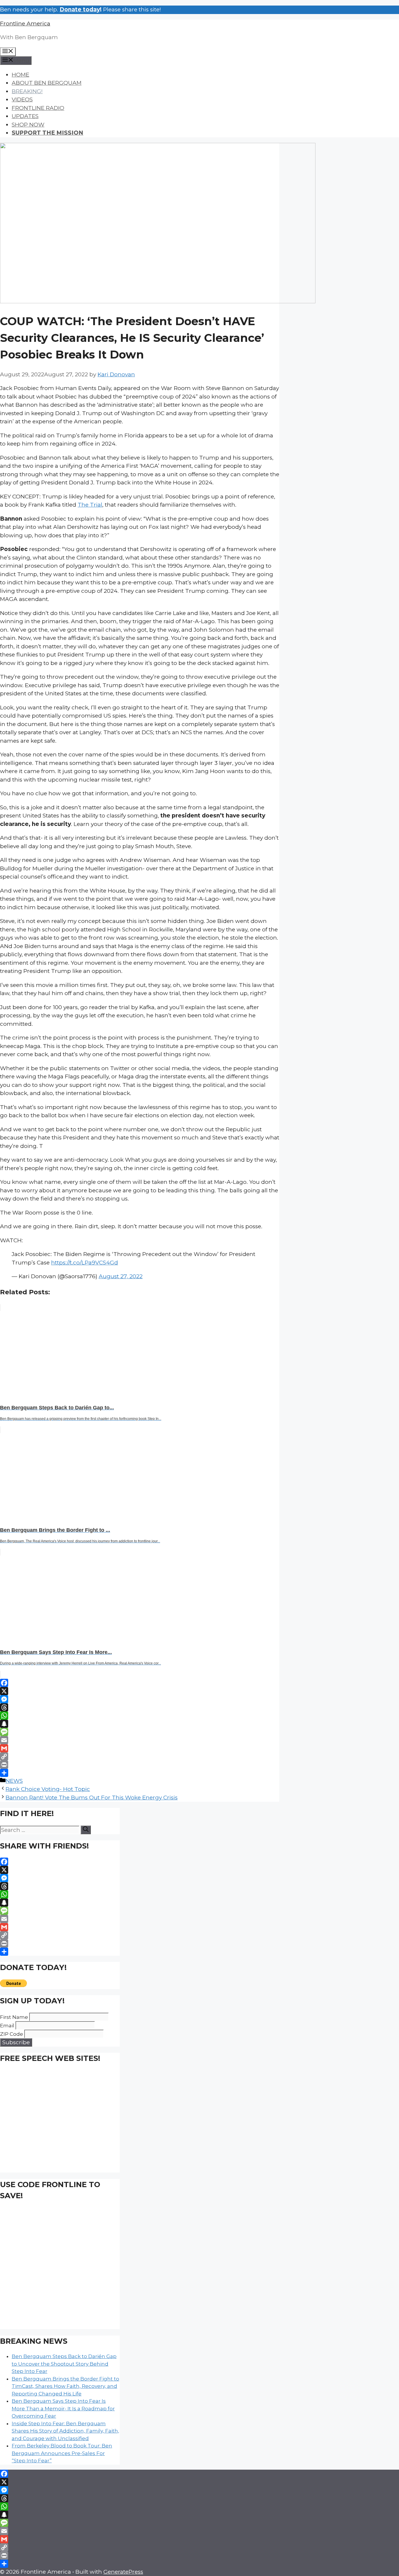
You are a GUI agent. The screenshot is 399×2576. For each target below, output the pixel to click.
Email (7, 2026)
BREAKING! (27, 91)
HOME (20, 75)
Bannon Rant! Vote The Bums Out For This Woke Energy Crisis (92, 1798)
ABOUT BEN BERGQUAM (47, 83)
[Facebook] (140, 1683)
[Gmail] (140, 1748)
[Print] (140, 1765)
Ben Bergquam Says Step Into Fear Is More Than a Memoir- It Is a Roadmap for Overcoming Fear (63, 2408)
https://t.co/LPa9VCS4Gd (85, 1263)
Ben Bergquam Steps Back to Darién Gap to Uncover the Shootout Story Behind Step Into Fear (64, 2364)
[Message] (140, 1732)
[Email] (140, 1740)
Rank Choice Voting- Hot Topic (48, 1789)
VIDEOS (22, 99)
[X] (140, 1691)
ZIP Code (12, 2034)
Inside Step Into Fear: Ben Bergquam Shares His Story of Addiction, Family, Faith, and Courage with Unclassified (65, 2431)
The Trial (90, 505)
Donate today (80, 9)
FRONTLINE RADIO (38, 108)
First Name (14, 2017)
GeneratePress (123, 2572)
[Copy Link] (140, 1756)
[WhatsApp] (140, 1716)
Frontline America (25, 24)
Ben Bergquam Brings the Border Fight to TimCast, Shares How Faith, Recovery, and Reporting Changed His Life (65, 2386)
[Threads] (140, 1707)
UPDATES (25, 116)
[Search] (86, 1830)
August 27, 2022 (121, 1276)
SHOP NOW (28, 125)
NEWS (14, 1781)
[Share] (140, 1773)
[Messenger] (140, 1699)
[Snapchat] (140, 1724)
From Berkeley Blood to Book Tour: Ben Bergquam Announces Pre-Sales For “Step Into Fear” (62, 2453)
